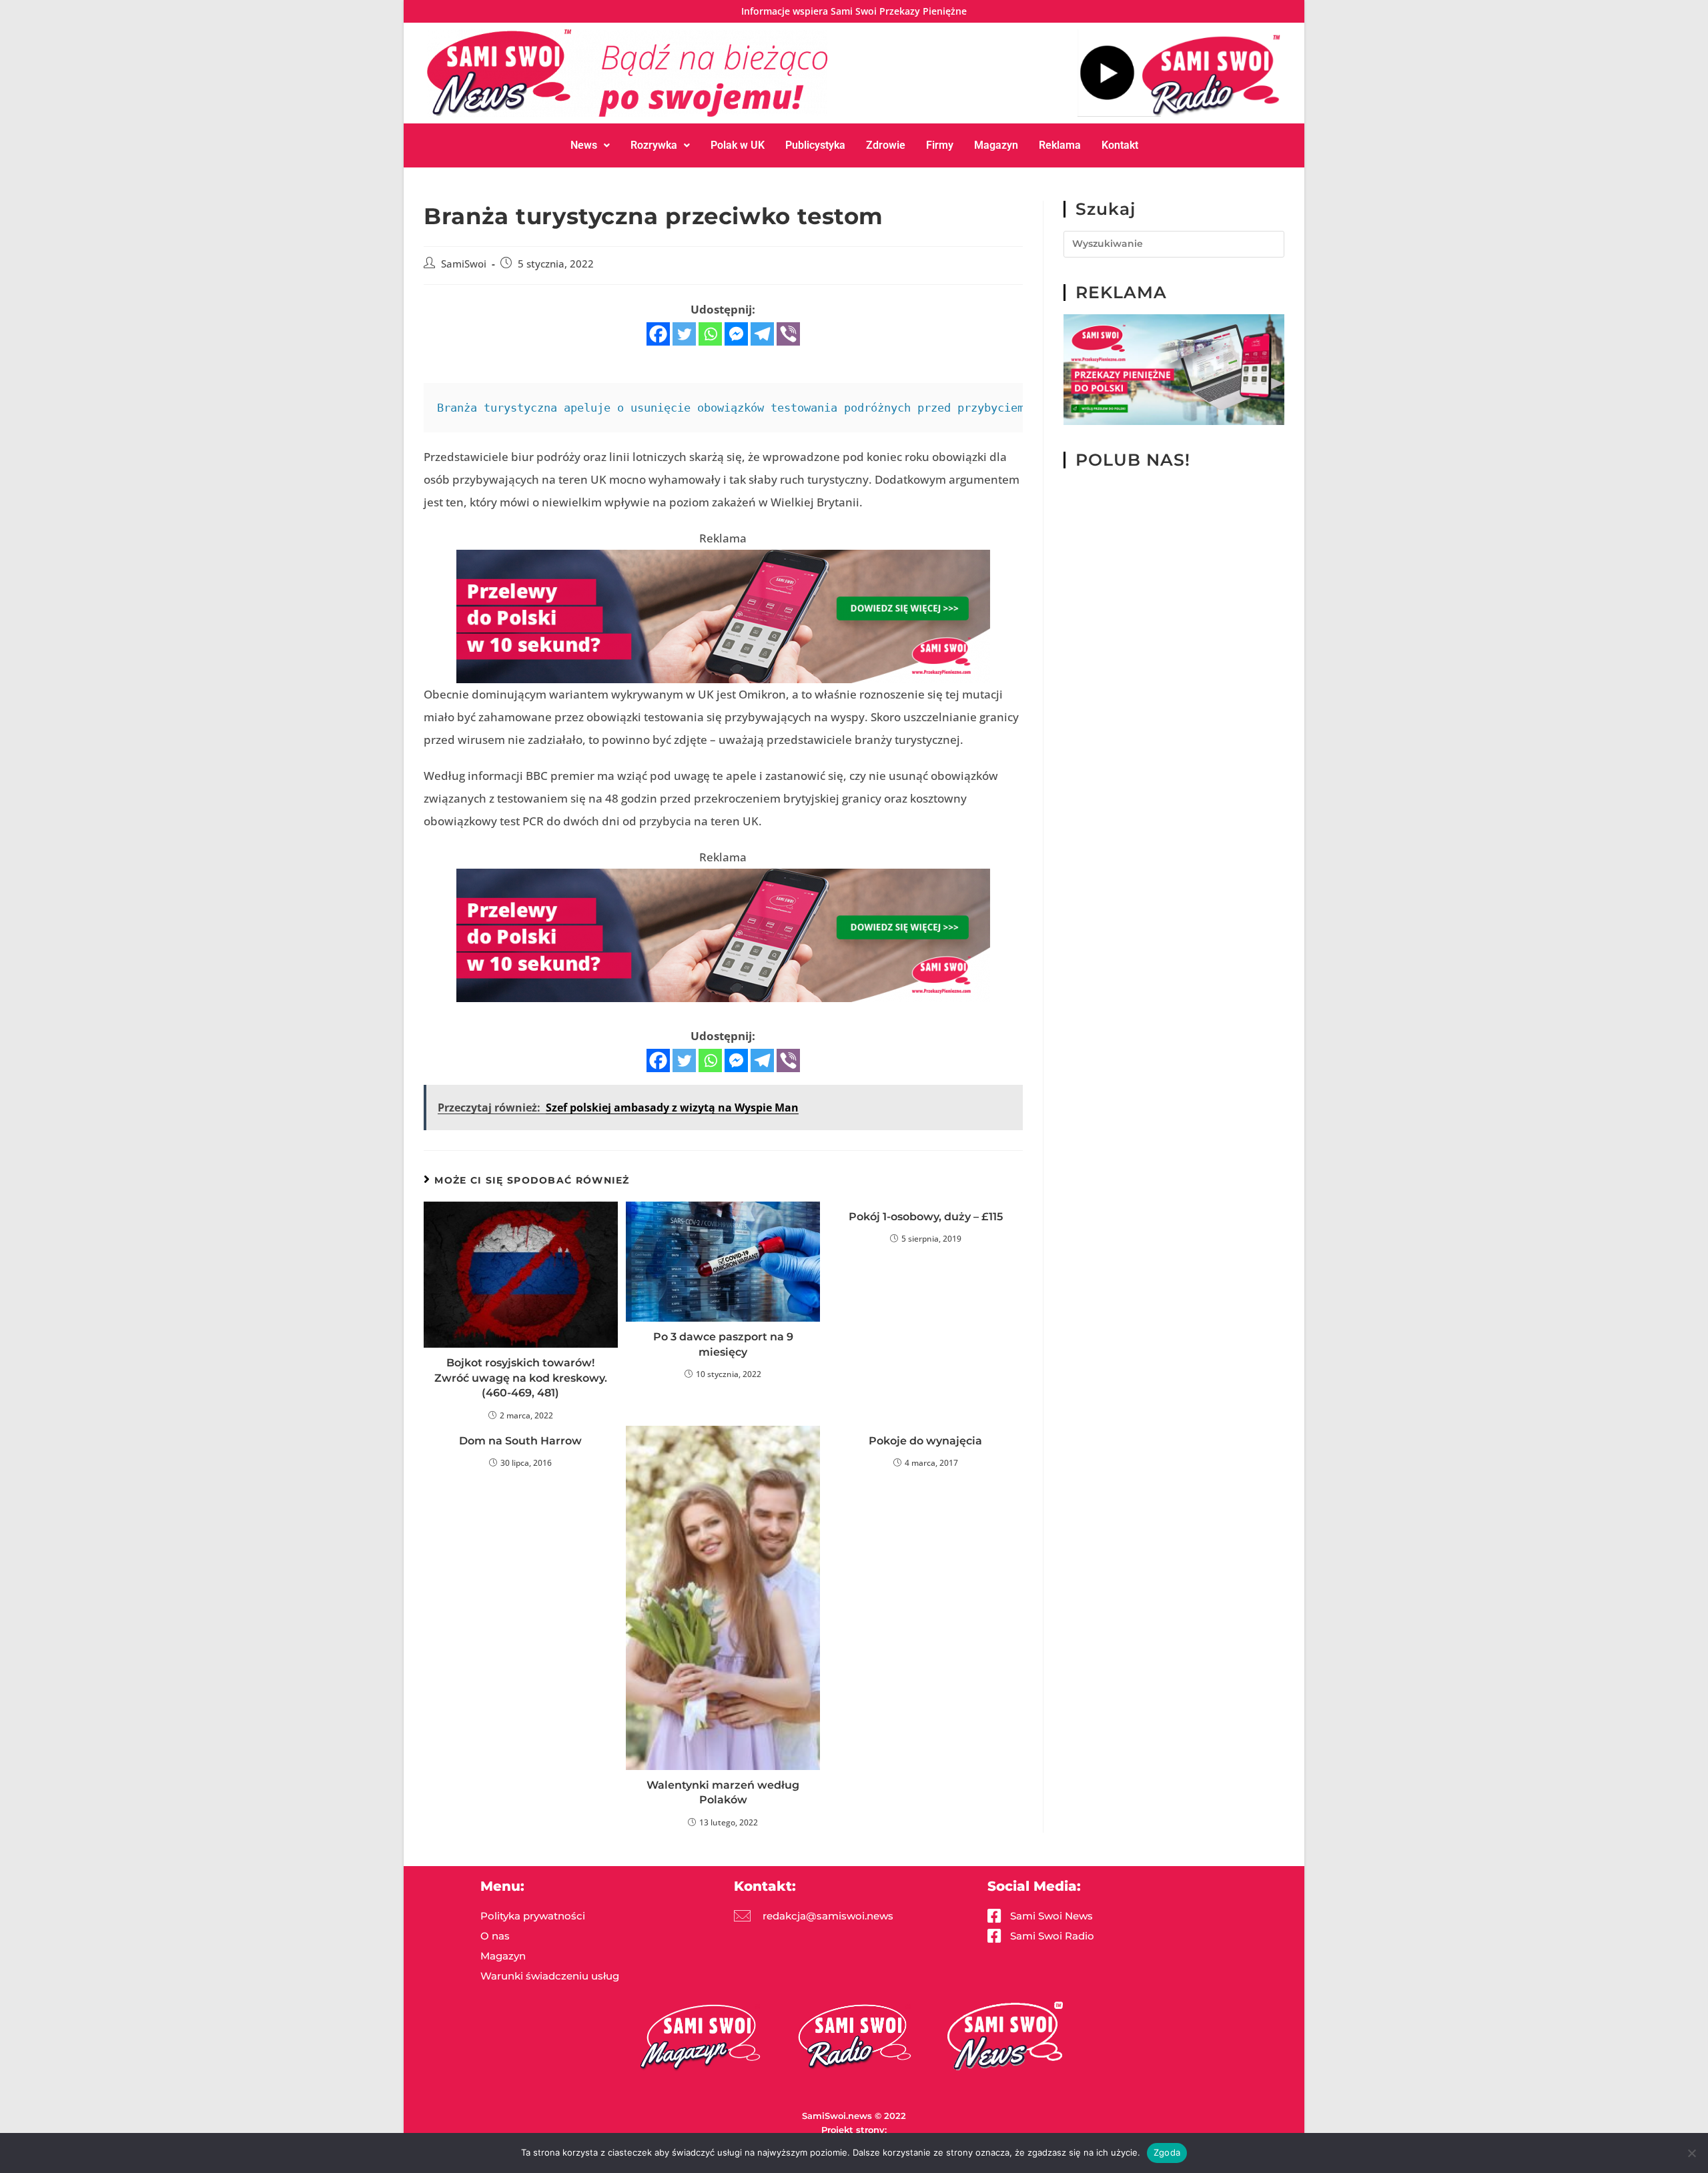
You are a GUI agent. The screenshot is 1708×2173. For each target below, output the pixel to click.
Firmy (940, 145)
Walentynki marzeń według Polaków (723, 1792)
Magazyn (996, 145)
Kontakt (1120, 145)
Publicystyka (815, 145)
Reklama (1060, 145)
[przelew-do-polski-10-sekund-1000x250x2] (723, 615)
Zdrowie (886, 145)
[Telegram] (762, 334)
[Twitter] (684, 334)
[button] (590, 145)
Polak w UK (738, 145)
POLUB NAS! (1133, 460)
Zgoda (1167, 2152)
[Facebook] (658, 334)
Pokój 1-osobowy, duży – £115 (926, 1217)
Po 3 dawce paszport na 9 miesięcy (723, 1344)
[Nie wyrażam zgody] (1691, 2153)
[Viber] (788, 334)
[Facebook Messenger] (736, 334)
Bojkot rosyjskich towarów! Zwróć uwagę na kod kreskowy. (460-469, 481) (521, 1378)
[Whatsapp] (710, 334)
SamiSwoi (464, 264)
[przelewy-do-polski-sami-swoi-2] (1174, 369)
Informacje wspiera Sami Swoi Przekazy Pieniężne (854, 11)
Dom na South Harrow (520, 1441)
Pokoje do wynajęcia (925, 1441)
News (584, 145)
